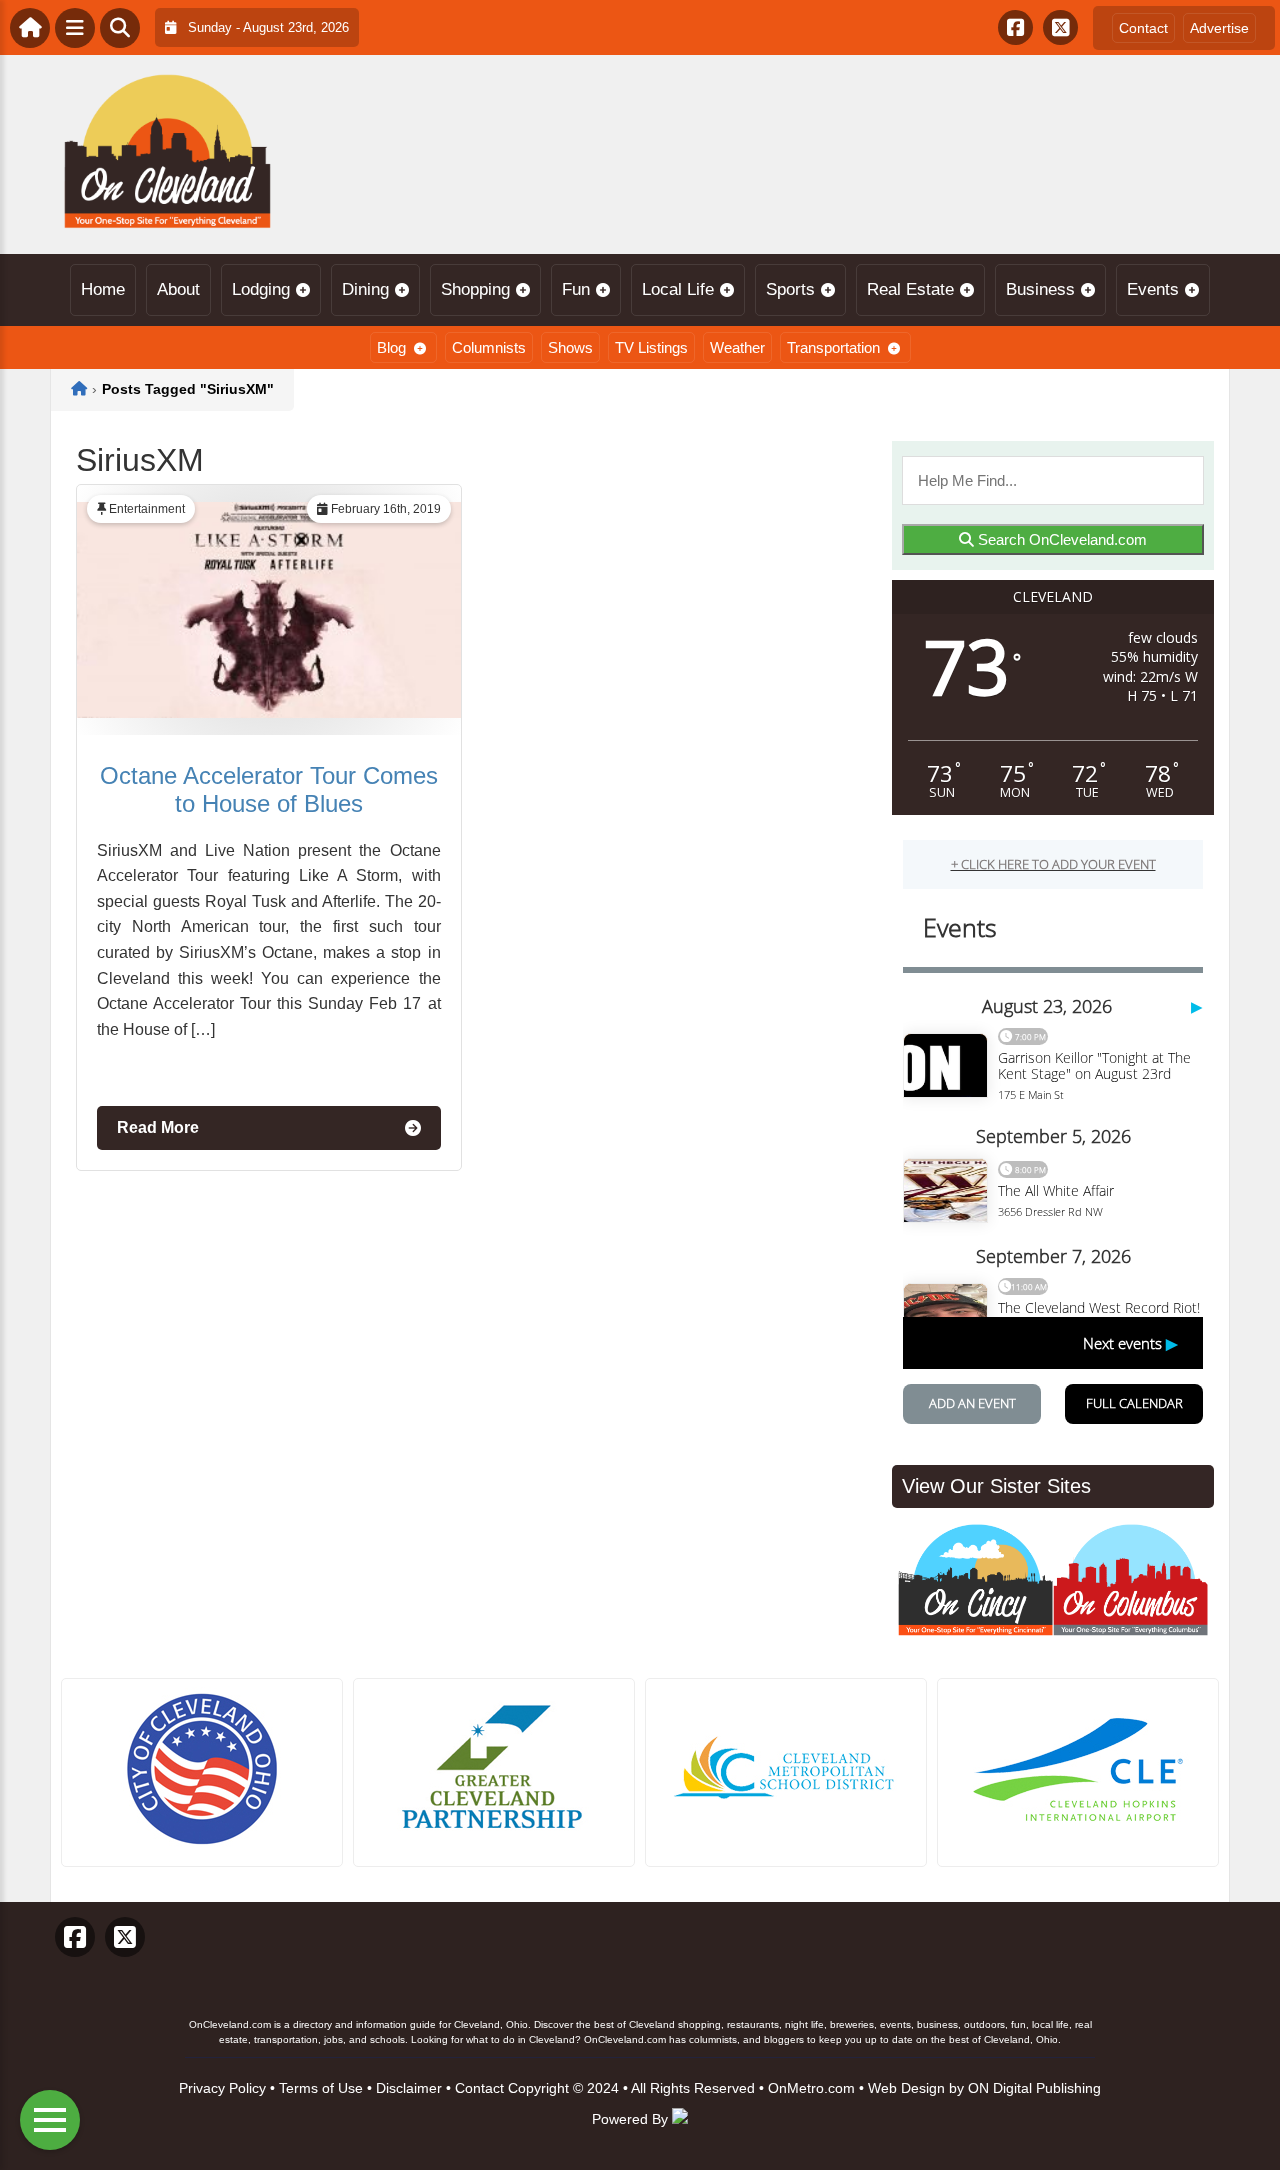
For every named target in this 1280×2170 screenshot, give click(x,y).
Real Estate (910, 289)
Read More (158, 1127)
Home (103, 289)
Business (1040, 289)
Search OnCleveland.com (1060, 539)
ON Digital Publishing (1034, 2088)
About (178, 289)
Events (1153, 289)
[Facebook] (1015, 27)
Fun (576, 289)
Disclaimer (409, 2088)
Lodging (261, 289)
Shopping (475, 289)
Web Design (906, 2088)
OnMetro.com (811, 2088)
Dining (365, 289)
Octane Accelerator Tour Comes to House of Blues (269, 789)
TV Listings (651, 347)
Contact (1143, 28)
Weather (737, 347)
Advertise (1219, 28)
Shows (570, 347)
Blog (391, 347)
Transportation (833, 347)
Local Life (678, 289)
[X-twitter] (1060, 27)
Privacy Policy (222, 2088)
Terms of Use (321, 2088)
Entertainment (147, 509)
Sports (790, 289)
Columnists (489, 347)
